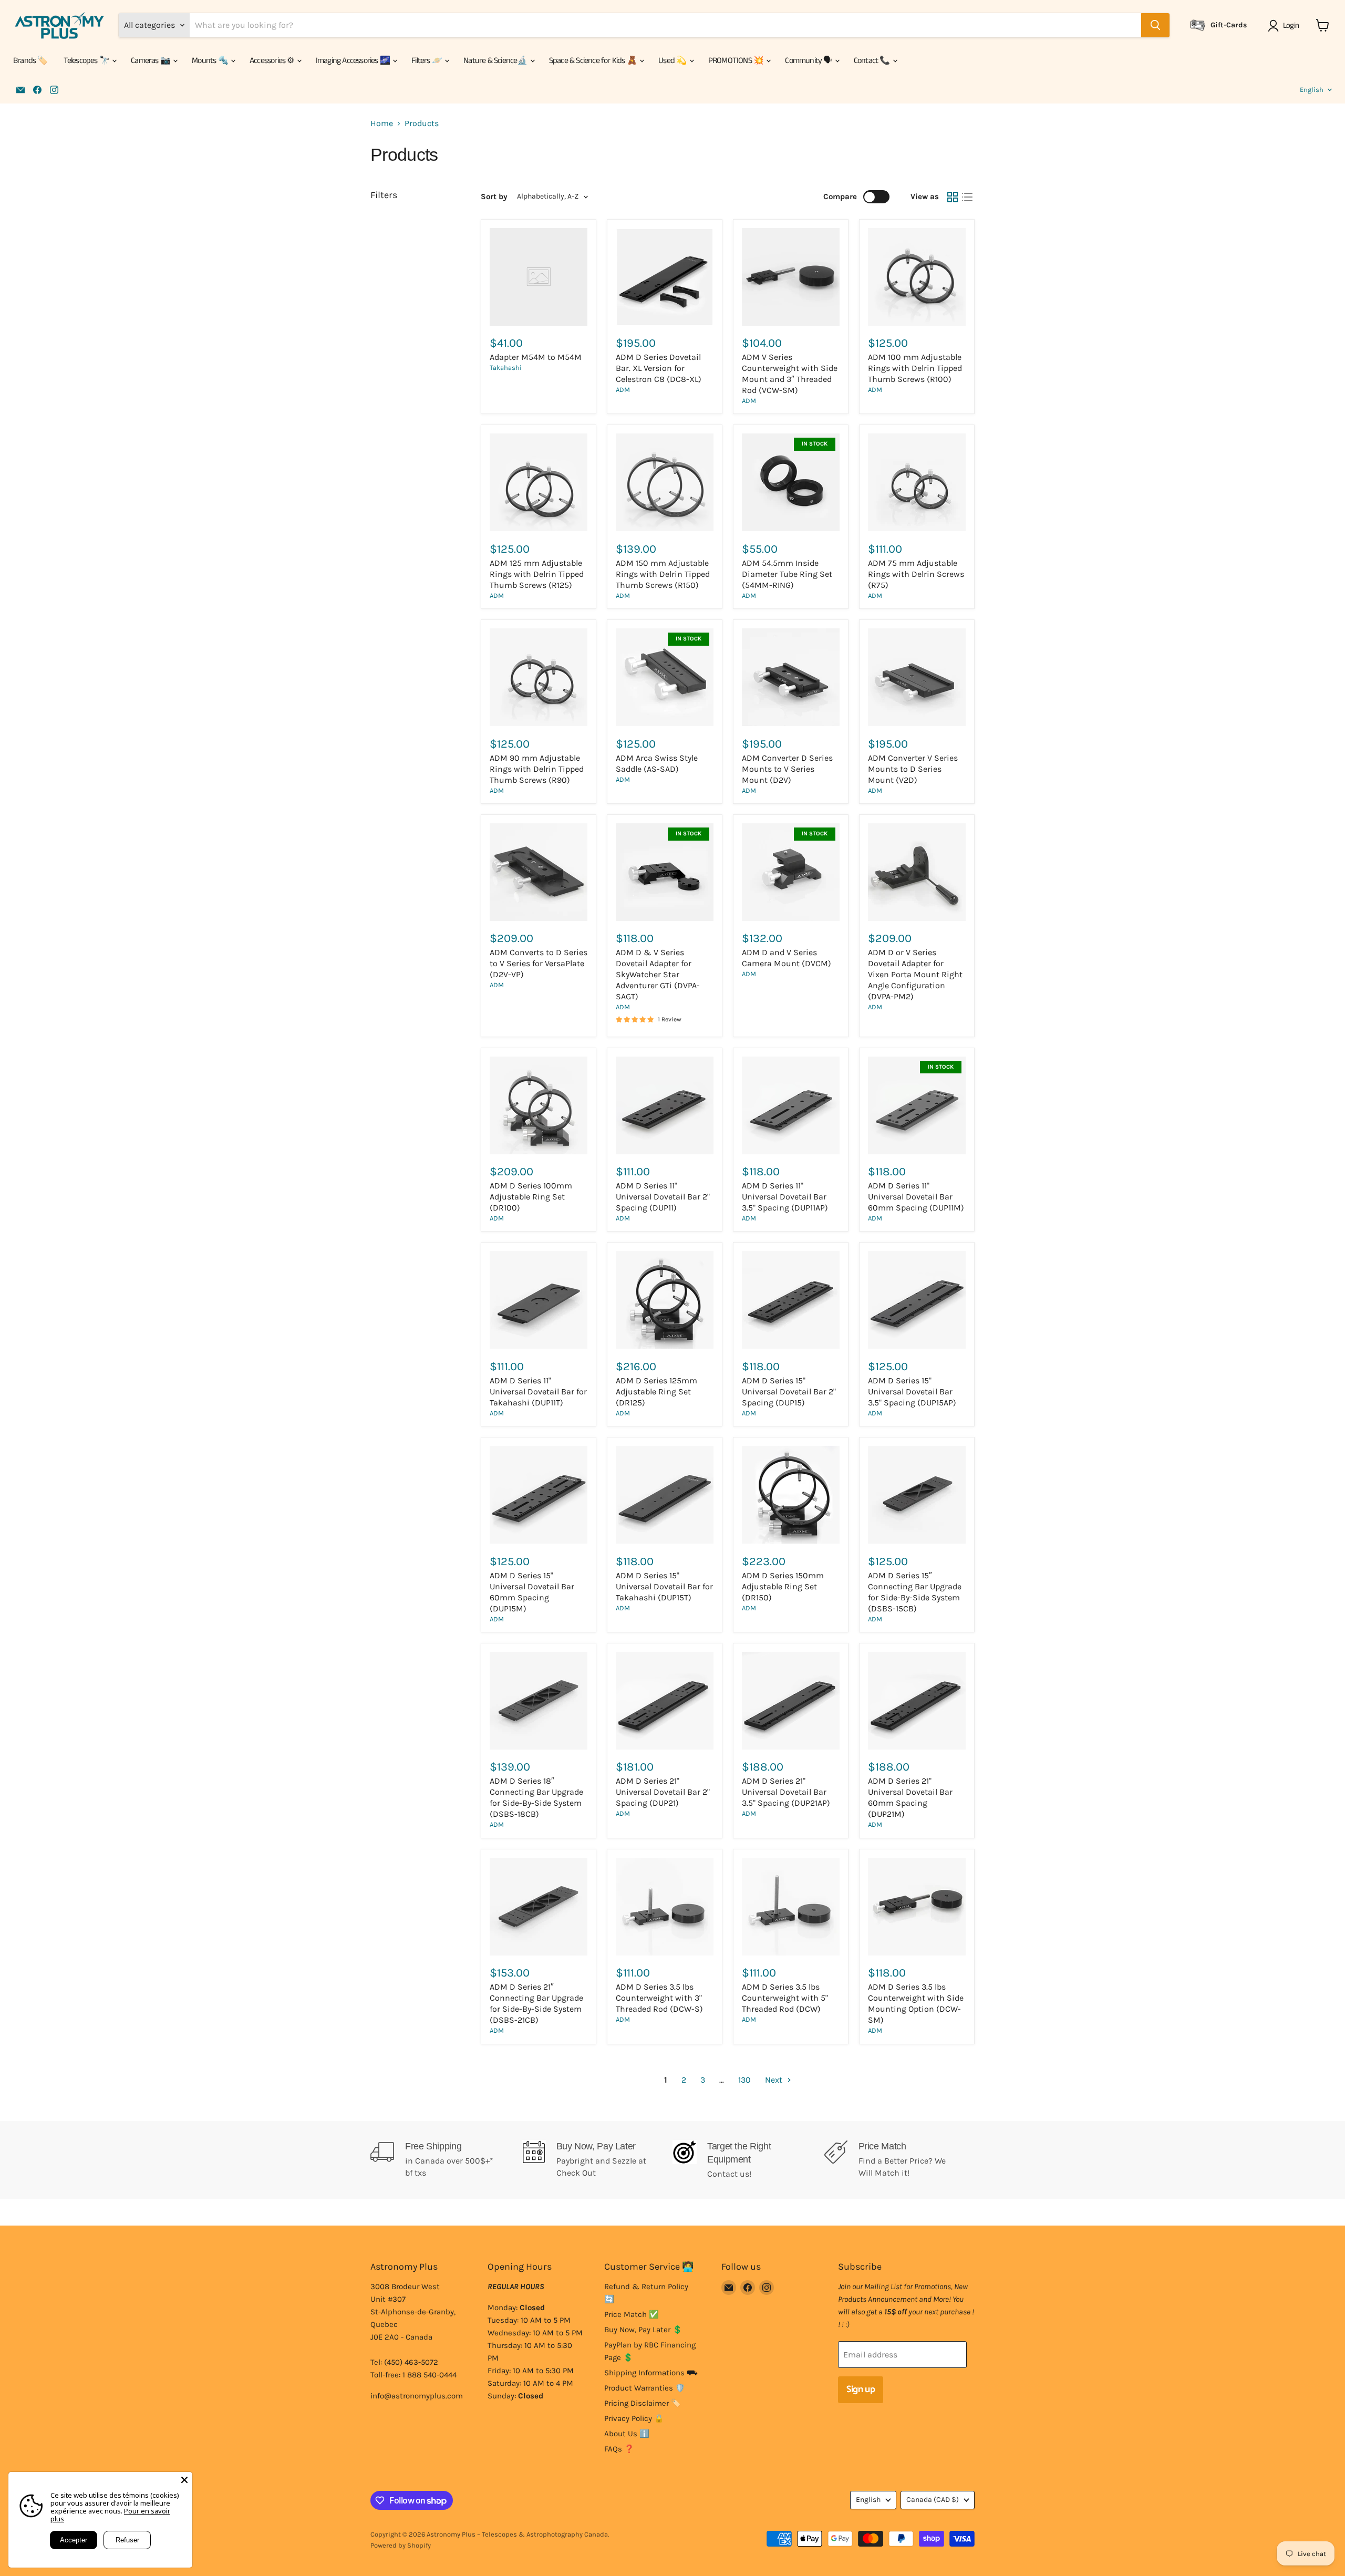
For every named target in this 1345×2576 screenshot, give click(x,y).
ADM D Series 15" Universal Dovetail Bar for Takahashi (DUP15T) (664, 1586)
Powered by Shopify (401, 2545)
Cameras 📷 (151, 61)
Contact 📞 (873, 61)
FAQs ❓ (619, 2449)
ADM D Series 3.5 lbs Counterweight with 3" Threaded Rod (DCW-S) (659, 1998)
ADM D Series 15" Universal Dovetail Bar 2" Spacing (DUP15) (789, 1392)
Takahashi (506, 368)
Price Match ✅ (632, 2314)
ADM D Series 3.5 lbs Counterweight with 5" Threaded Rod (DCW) (785, 1998)
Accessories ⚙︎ (273, 61)
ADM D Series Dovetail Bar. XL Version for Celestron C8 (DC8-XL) (659, 368)
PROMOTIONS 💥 (737, 61)
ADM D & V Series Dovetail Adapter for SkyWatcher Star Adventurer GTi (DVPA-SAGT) (658, 974)
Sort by (494, 197)
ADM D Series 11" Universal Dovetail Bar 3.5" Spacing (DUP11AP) (785, 1197)
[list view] (967, 197)
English (1312, 90)
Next (775, 2080)
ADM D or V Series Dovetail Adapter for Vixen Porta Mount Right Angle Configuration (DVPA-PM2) (915, 974)
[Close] (184, 2480)
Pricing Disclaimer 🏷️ (643, 2403)
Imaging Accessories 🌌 (354, 61)
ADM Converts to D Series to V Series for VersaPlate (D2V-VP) (539, 963)
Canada (933, 2500)
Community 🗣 (809, 61)
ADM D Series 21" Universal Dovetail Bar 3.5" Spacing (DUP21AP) (786, 1792)
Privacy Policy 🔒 (634, 2418)
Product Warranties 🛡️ (645, 2388)
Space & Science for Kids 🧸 (594, 61)
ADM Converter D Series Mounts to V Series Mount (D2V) (787, 769)
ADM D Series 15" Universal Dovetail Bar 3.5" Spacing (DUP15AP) (912, 1392)
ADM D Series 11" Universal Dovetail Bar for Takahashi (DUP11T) (538, 1392)
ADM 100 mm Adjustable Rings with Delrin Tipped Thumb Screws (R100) (915, 368)
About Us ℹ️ (627, 2434)
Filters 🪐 (427, 61)
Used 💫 (673, 61)
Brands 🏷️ (30, 61)
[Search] (1155, 25)
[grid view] (953, 197)
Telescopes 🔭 (87, 61)
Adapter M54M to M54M (536, 357)
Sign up (861, 2389)
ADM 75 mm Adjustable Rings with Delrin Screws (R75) (916, 574)
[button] (1285, 26)
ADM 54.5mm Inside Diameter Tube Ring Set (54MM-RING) (787, 574)
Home (382, 123)
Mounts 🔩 (211, 61)
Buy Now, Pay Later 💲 (643, 2330)
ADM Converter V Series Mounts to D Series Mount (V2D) (913, 769)
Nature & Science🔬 (496, 61)
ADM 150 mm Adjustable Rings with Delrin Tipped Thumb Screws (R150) (663, 574)
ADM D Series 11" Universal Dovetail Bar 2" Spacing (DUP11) (663, 1197)
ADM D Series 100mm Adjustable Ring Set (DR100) (531, 1197)
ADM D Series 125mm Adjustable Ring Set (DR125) (656, 1392)
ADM (623, 390)
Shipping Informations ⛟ (651, 2373)
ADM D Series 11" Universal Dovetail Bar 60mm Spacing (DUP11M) (916, 1197)
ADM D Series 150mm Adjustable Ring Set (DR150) (783, 1586)
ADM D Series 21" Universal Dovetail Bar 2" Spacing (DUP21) (663, 1792)
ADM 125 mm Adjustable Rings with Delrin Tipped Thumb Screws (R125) (537, 574)
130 (744, 2080)
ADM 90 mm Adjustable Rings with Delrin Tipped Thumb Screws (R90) (537, 769)
